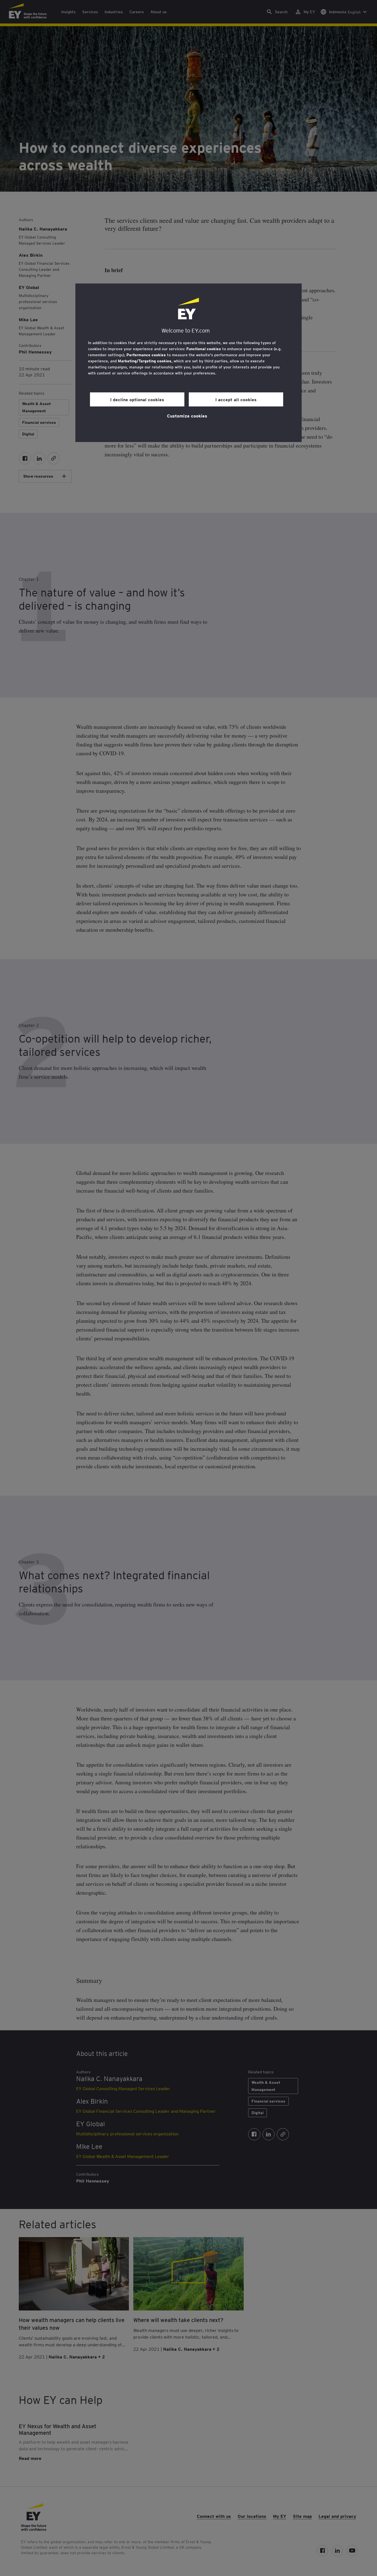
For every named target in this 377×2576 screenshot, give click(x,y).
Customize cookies (187, 416)
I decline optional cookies (137, 399)
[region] (189, 363)
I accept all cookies (236, 399)
